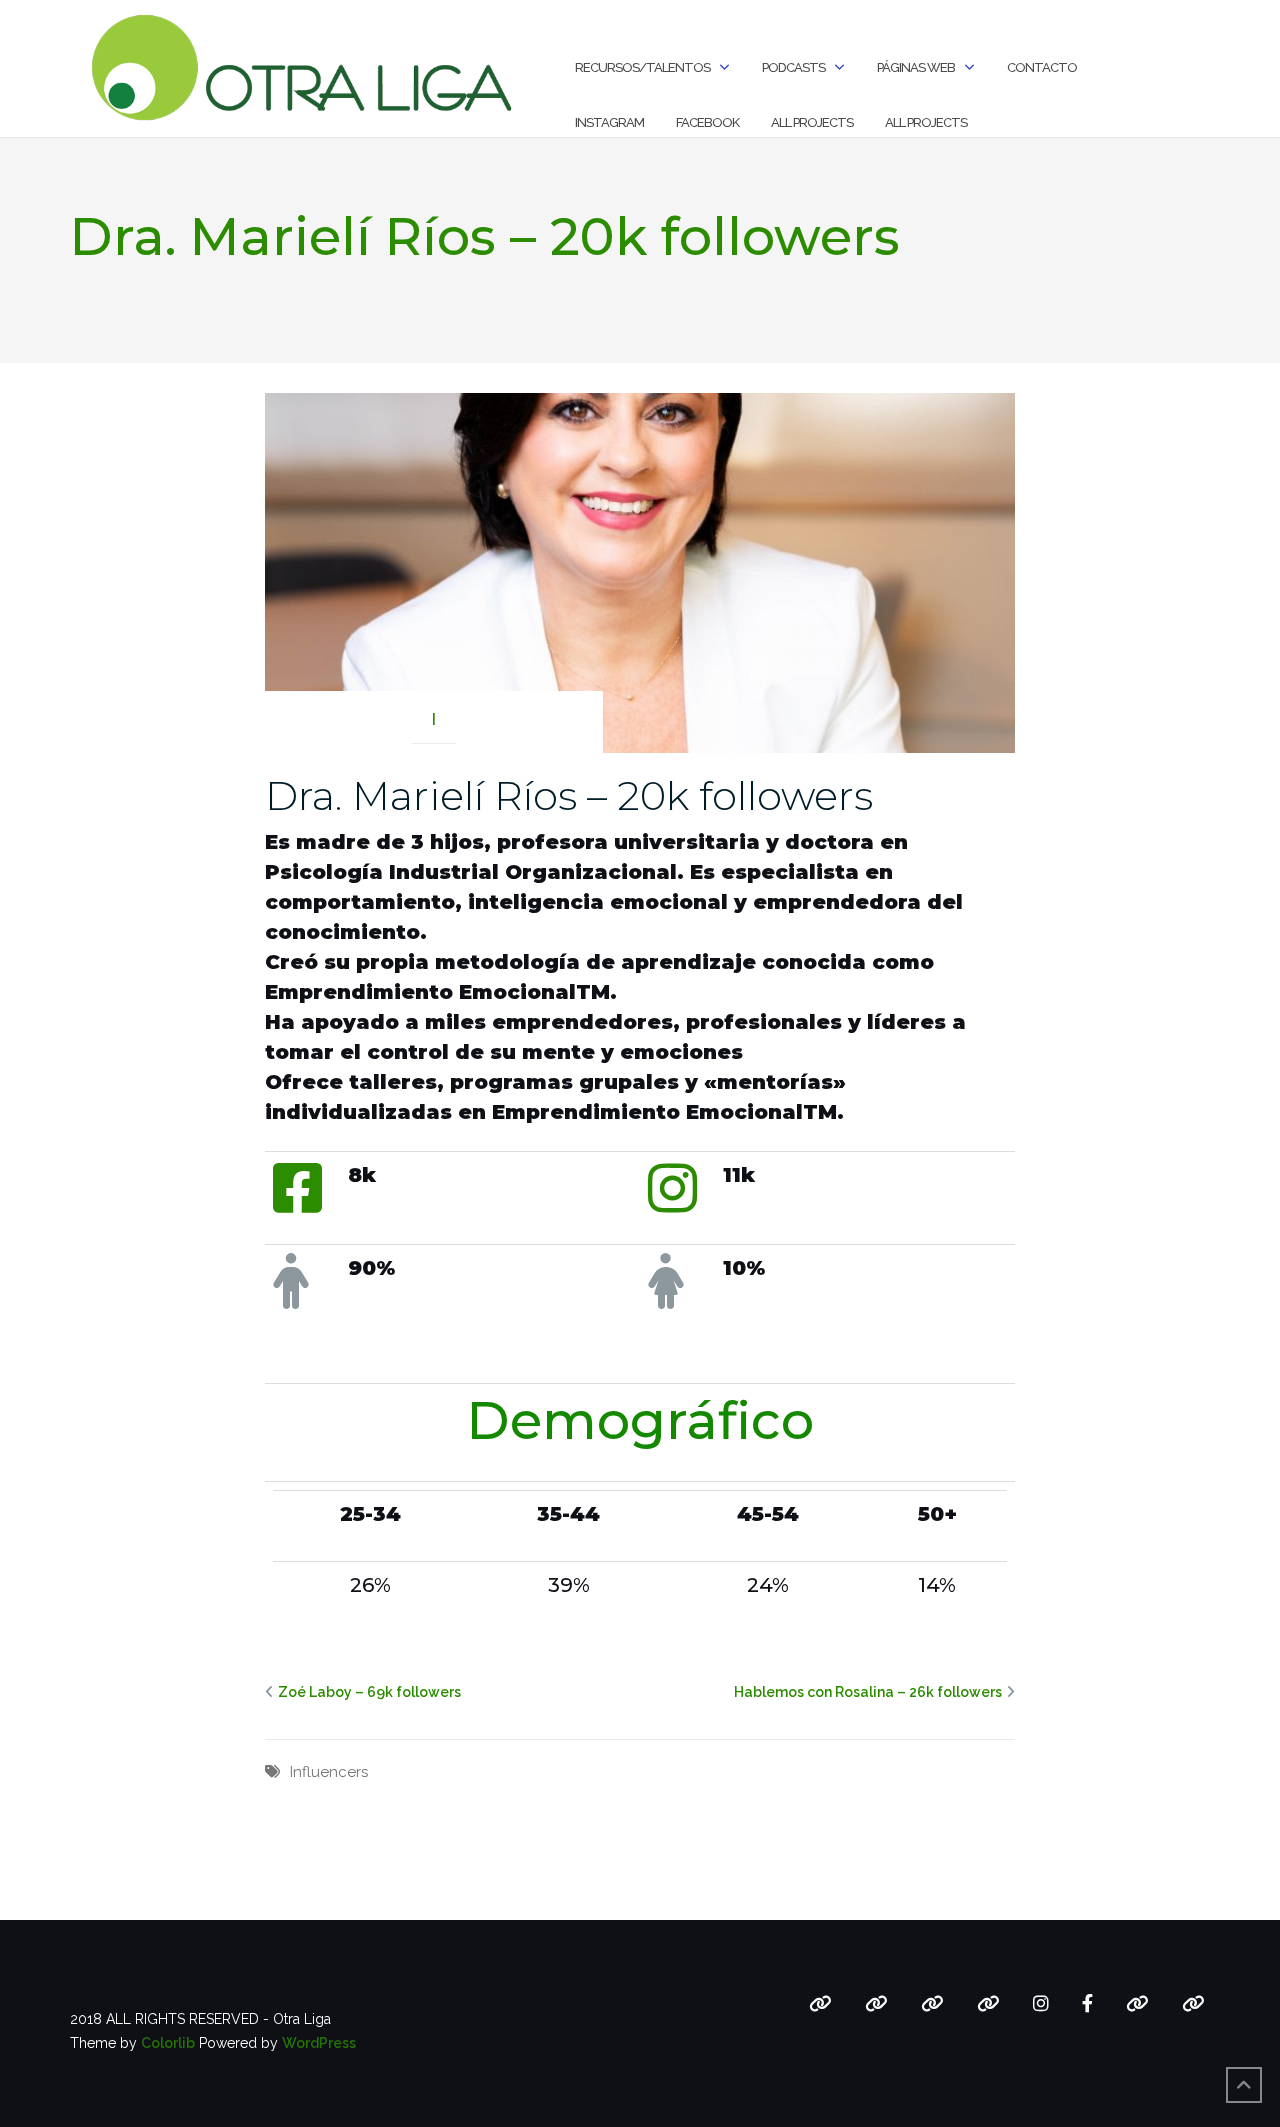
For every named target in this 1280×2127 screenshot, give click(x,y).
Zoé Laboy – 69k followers (369, 1692)
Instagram (609, 122)
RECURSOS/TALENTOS (642, 67)
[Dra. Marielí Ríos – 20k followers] (640, 572)
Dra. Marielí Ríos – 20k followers (569, 795)
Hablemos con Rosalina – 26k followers (868, 1692)
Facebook (707, 122)
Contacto (1042, 67)
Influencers (329, 1772)
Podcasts (793, 67)
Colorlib (168, 2043)
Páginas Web (916, 67)
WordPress (319, 2043)
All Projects (812, 122)
